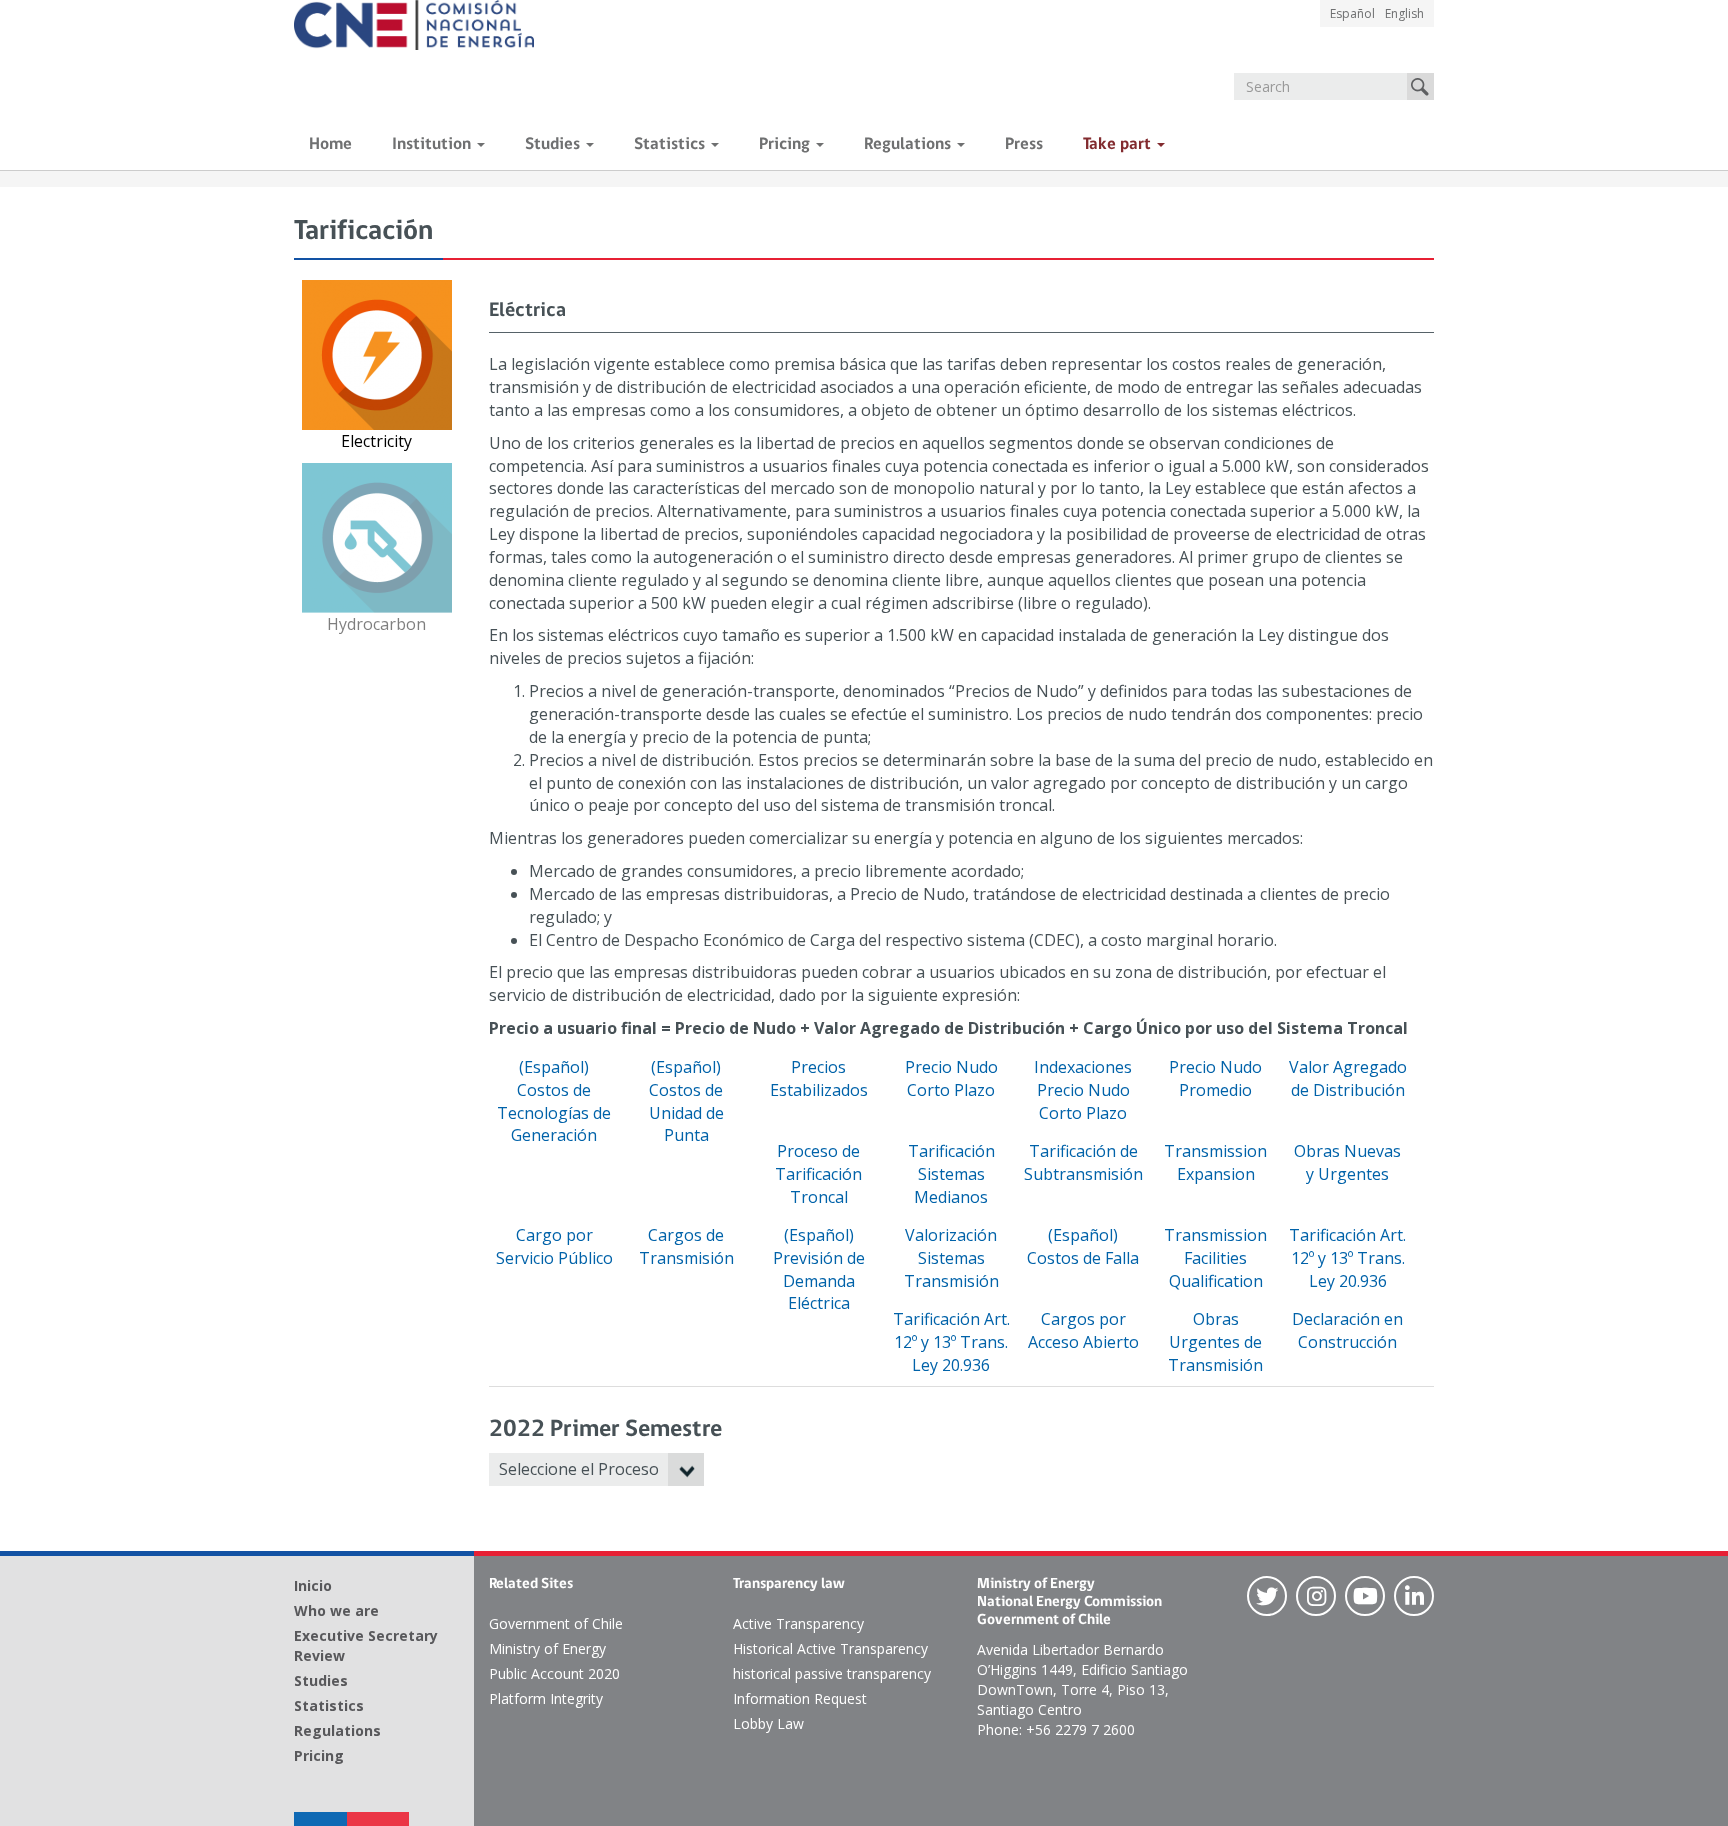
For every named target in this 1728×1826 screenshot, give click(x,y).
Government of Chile (556, 1623)
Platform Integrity (546, 1698)
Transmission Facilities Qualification (1215, 1258)
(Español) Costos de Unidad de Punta (686, 1101)
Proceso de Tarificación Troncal (818, 1174)
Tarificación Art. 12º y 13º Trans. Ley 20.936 (1347, 1258)
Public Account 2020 (554, 1673)
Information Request (800, 1698)
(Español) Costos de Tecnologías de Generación (554, 1101)
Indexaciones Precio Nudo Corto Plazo (1083, 1090)
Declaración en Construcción (1347, 1330)
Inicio (313, 1585)
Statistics (671, 144)
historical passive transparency (832, 1673)
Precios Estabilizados (819, 1078)
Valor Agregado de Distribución (1348, 1078)
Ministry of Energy (547, 1648)
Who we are (336, 1610)
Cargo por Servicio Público (554, 1246)
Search (1420, 86)
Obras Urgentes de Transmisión (1215, 1342)
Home (330, 144)
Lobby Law (768, 1723)
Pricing (786, 144)
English (1404, 13)
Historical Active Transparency (830, 1648)
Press (1024, 144)
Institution (433, 144)
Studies (554, 144)
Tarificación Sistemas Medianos (951, 1174)
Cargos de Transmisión (686, 1246)
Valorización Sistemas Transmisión (951, 1258)
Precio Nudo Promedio (1215, 1078)
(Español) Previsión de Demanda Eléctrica (819, 1269)
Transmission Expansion (1215, 1162)
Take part (1119, 144)
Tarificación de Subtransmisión (1083, 1162)
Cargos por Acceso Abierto (1083, 1330)
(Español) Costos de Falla (1083, 1246)
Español (1352, 13)
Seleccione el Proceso (579, 1469)
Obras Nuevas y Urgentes (1347, 1162)
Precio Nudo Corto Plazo (951, 1078)
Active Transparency (798, 1623)
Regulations (909, 144)
